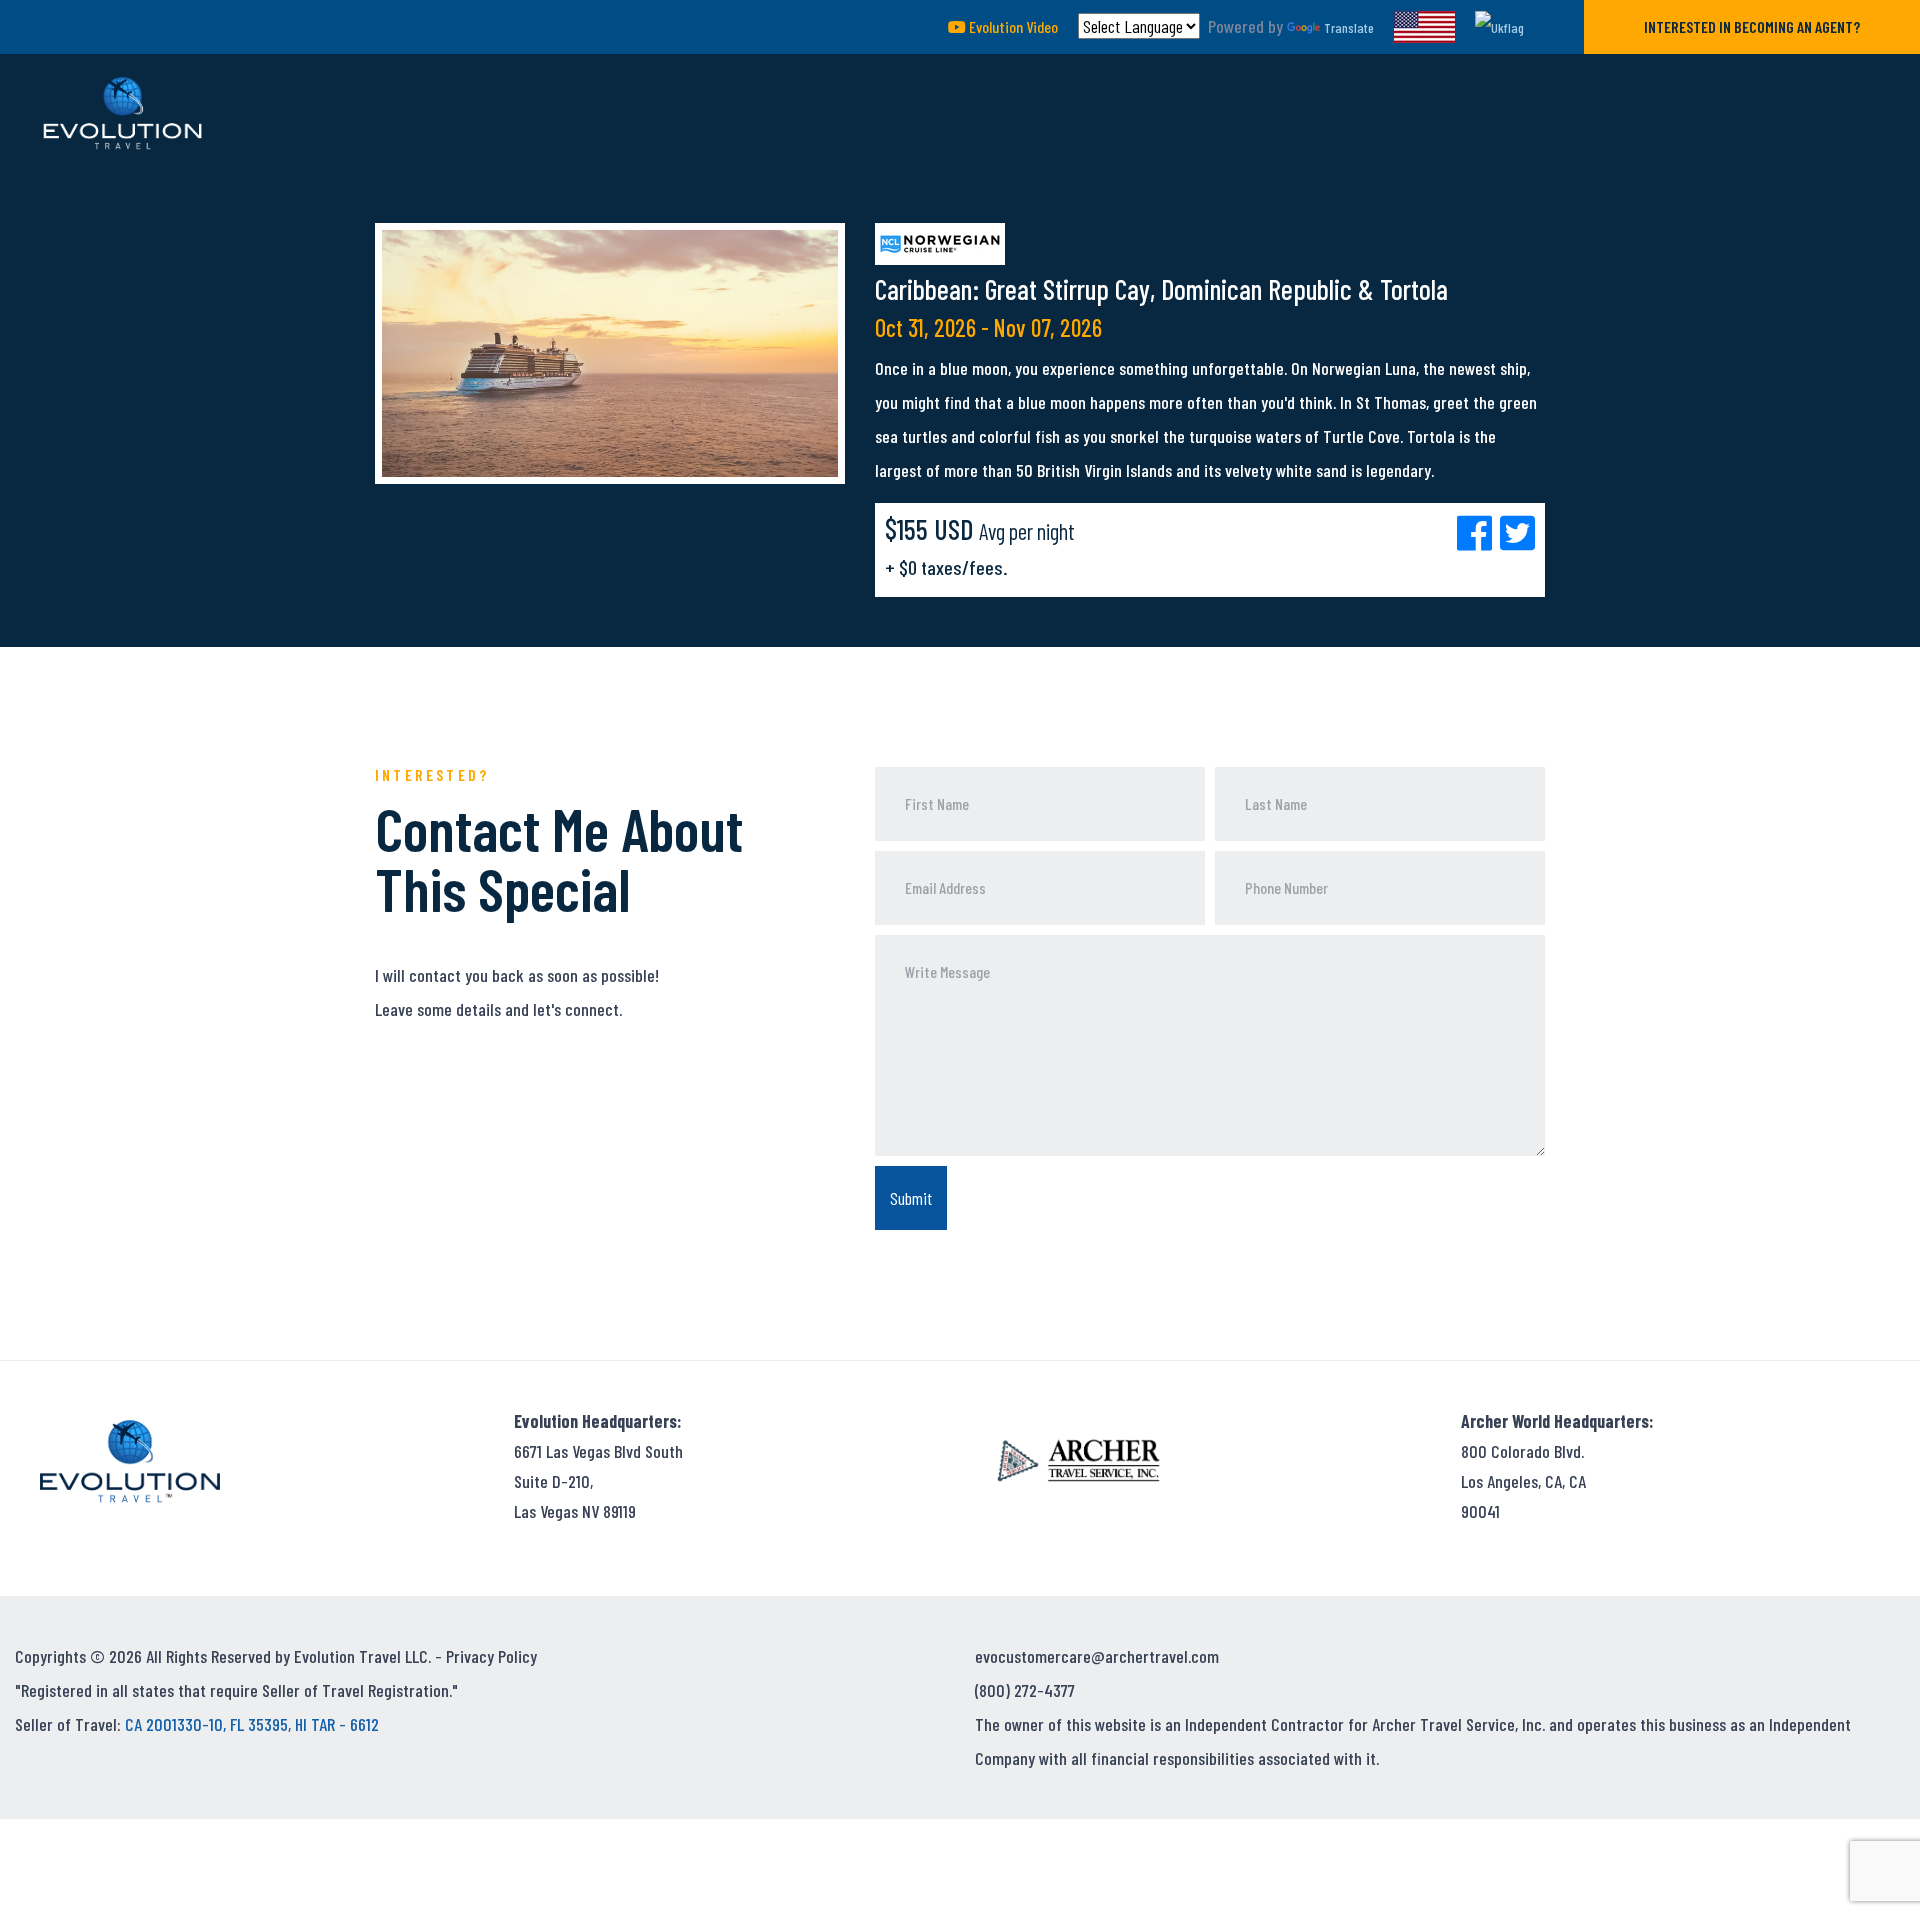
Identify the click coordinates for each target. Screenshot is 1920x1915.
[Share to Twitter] (1517, 532)
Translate (1349, 27)
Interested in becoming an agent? (1752, 26)
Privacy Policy (491, 1656)
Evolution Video (1012, 26)
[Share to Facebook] (1478, 532)
